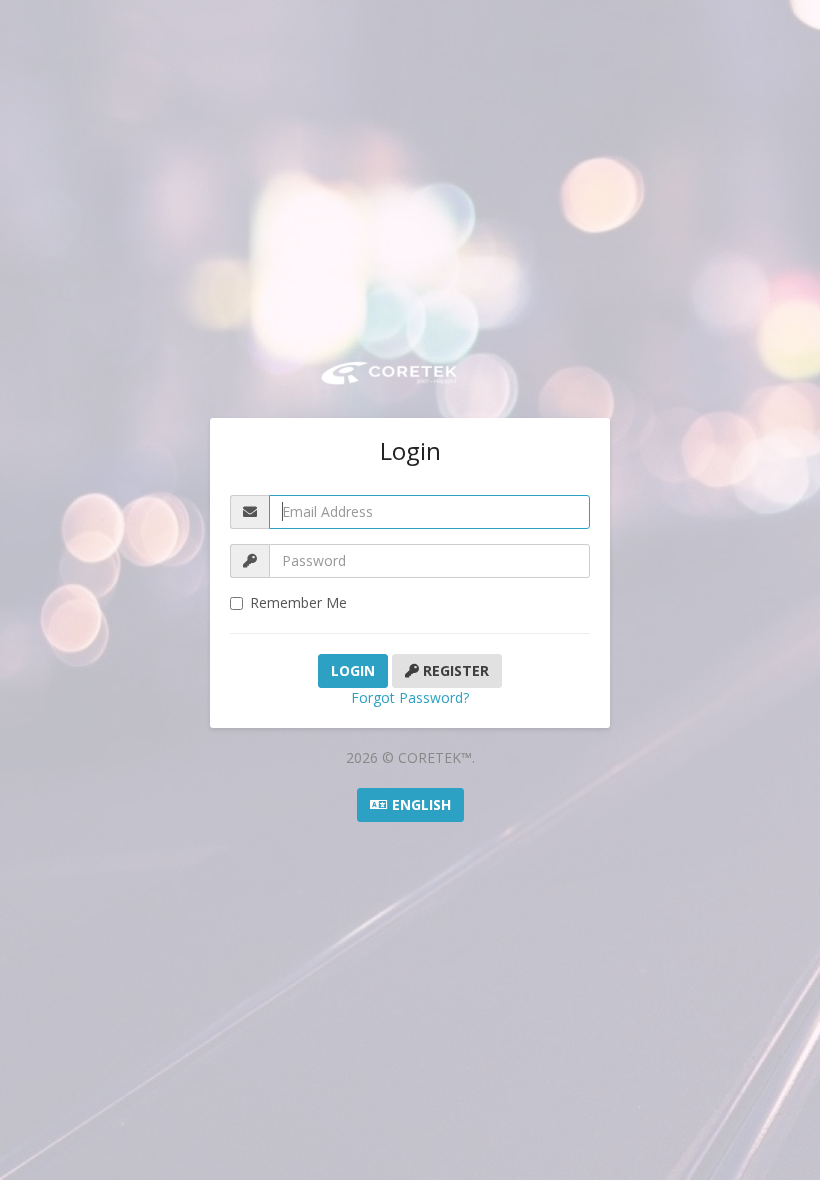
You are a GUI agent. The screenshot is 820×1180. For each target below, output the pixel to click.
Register (454, 670)
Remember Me (298, 602)
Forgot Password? (410, 697)
